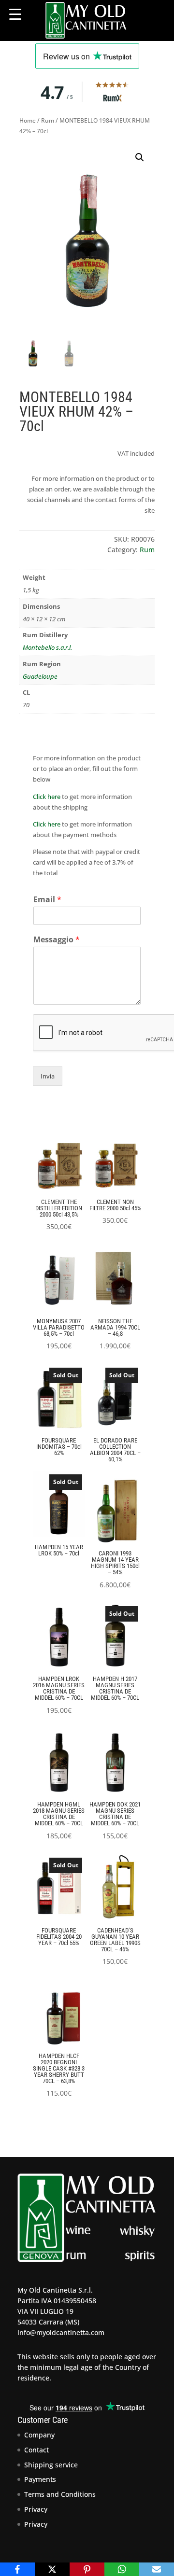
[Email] (157, 2569)
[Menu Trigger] (15, 14)
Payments (40, 2479)
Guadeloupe (40, 676)
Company (39, 2435)
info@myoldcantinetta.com (61, 2332)
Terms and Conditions (60, 2494)
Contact (36, 2450)
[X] (52, 2569)
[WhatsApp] (122, 2569)
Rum (48, 120)
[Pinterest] (87, 2569)
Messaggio (57, 940)
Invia (48, 1076)
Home (28, 120)
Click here (47, 797)
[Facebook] (17, 2569)
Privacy (36, 2509)
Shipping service (51, 2465)
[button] (140, 157)
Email (47, 900)
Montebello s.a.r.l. (47, 647)
